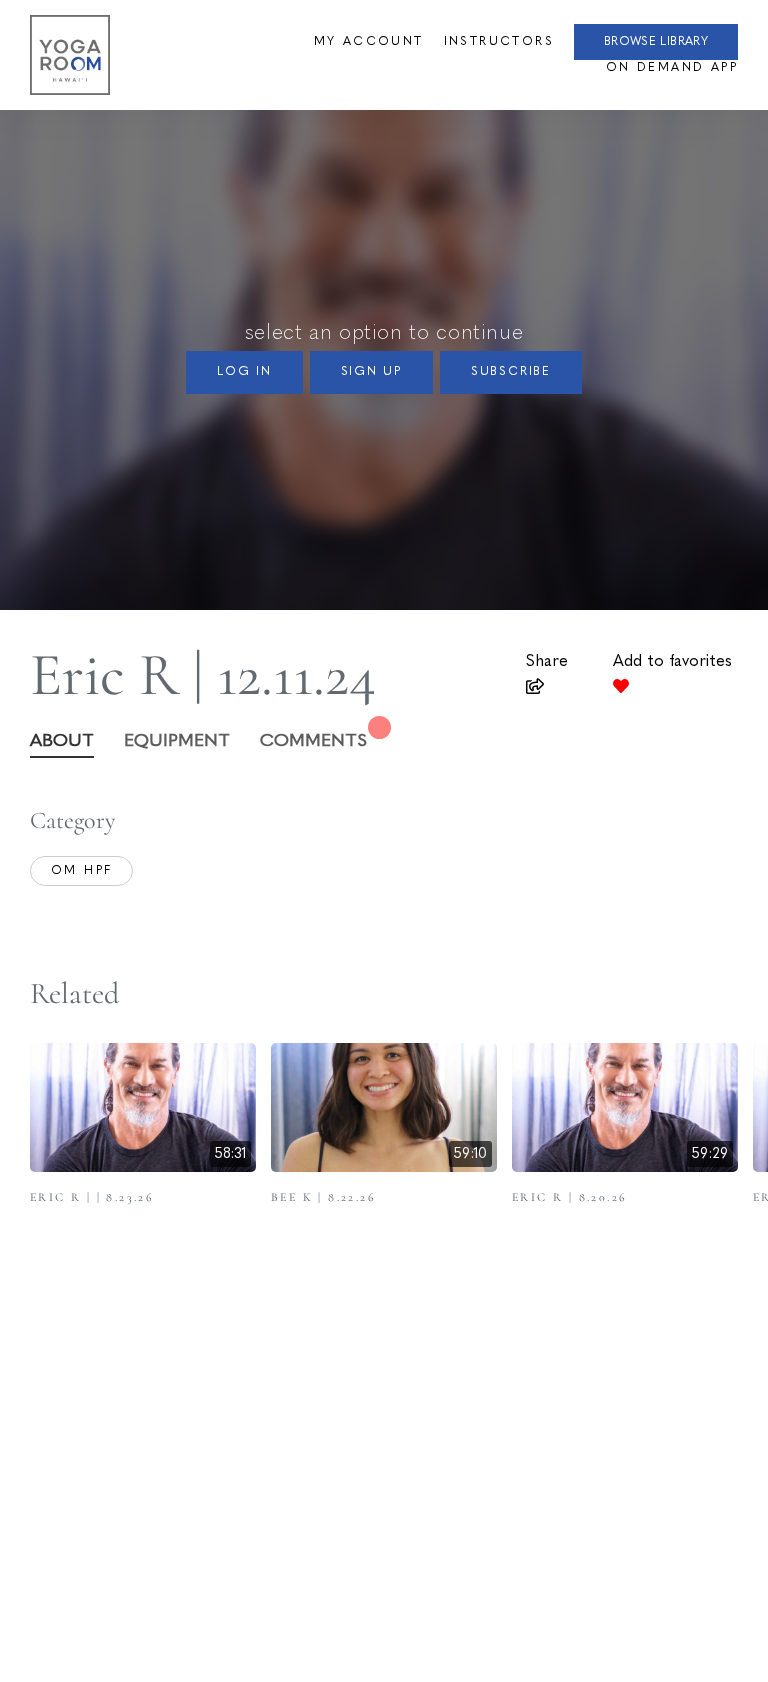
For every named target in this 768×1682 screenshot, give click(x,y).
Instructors (499, 42)
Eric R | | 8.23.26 (92, 1197)
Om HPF (81, 871)
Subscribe (511, 372)
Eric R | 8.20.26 (569, 1197)
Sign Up (372, 372)
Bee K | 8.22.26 (323, 1197)
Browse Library (656, 42)
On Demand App (672, 68)
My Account (369, 42)
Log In (244, 372)
